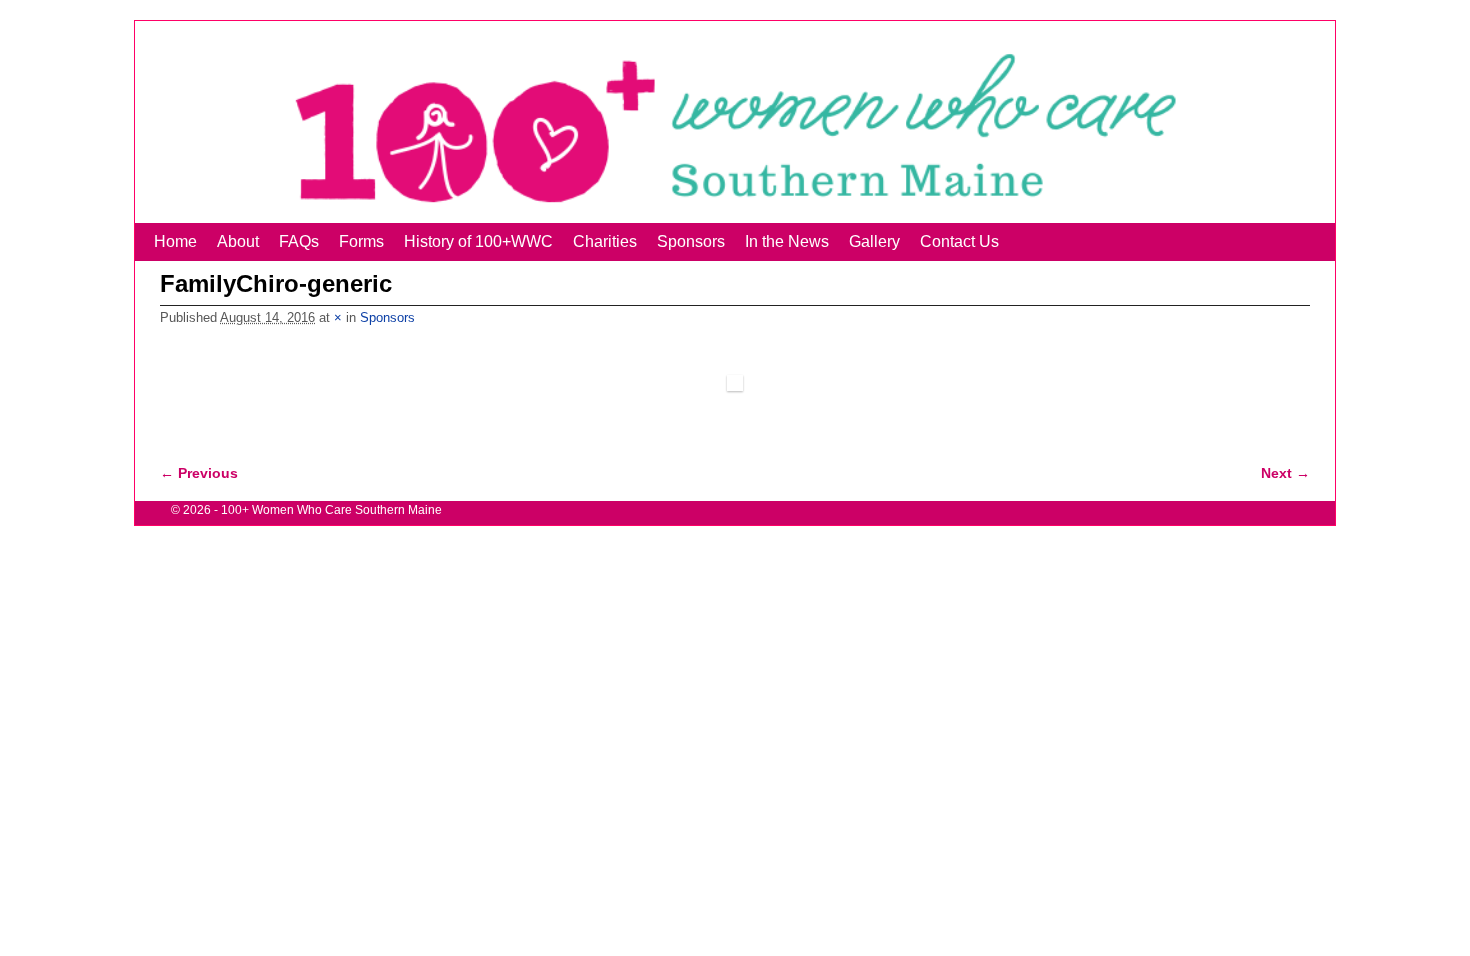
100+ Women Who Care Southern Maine (331, 510)
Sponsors (691, 241)
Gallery (874, 241)
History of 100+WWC (478, 241)
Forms (361, 241)
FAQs (299, 241)
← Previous (199, 473)
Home (175, 241)
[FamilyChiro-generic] (735, 383)
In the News (787, 241)
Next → (1285, 473)
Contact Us (959, 241)
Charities (605, 241)
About (238, 241)
